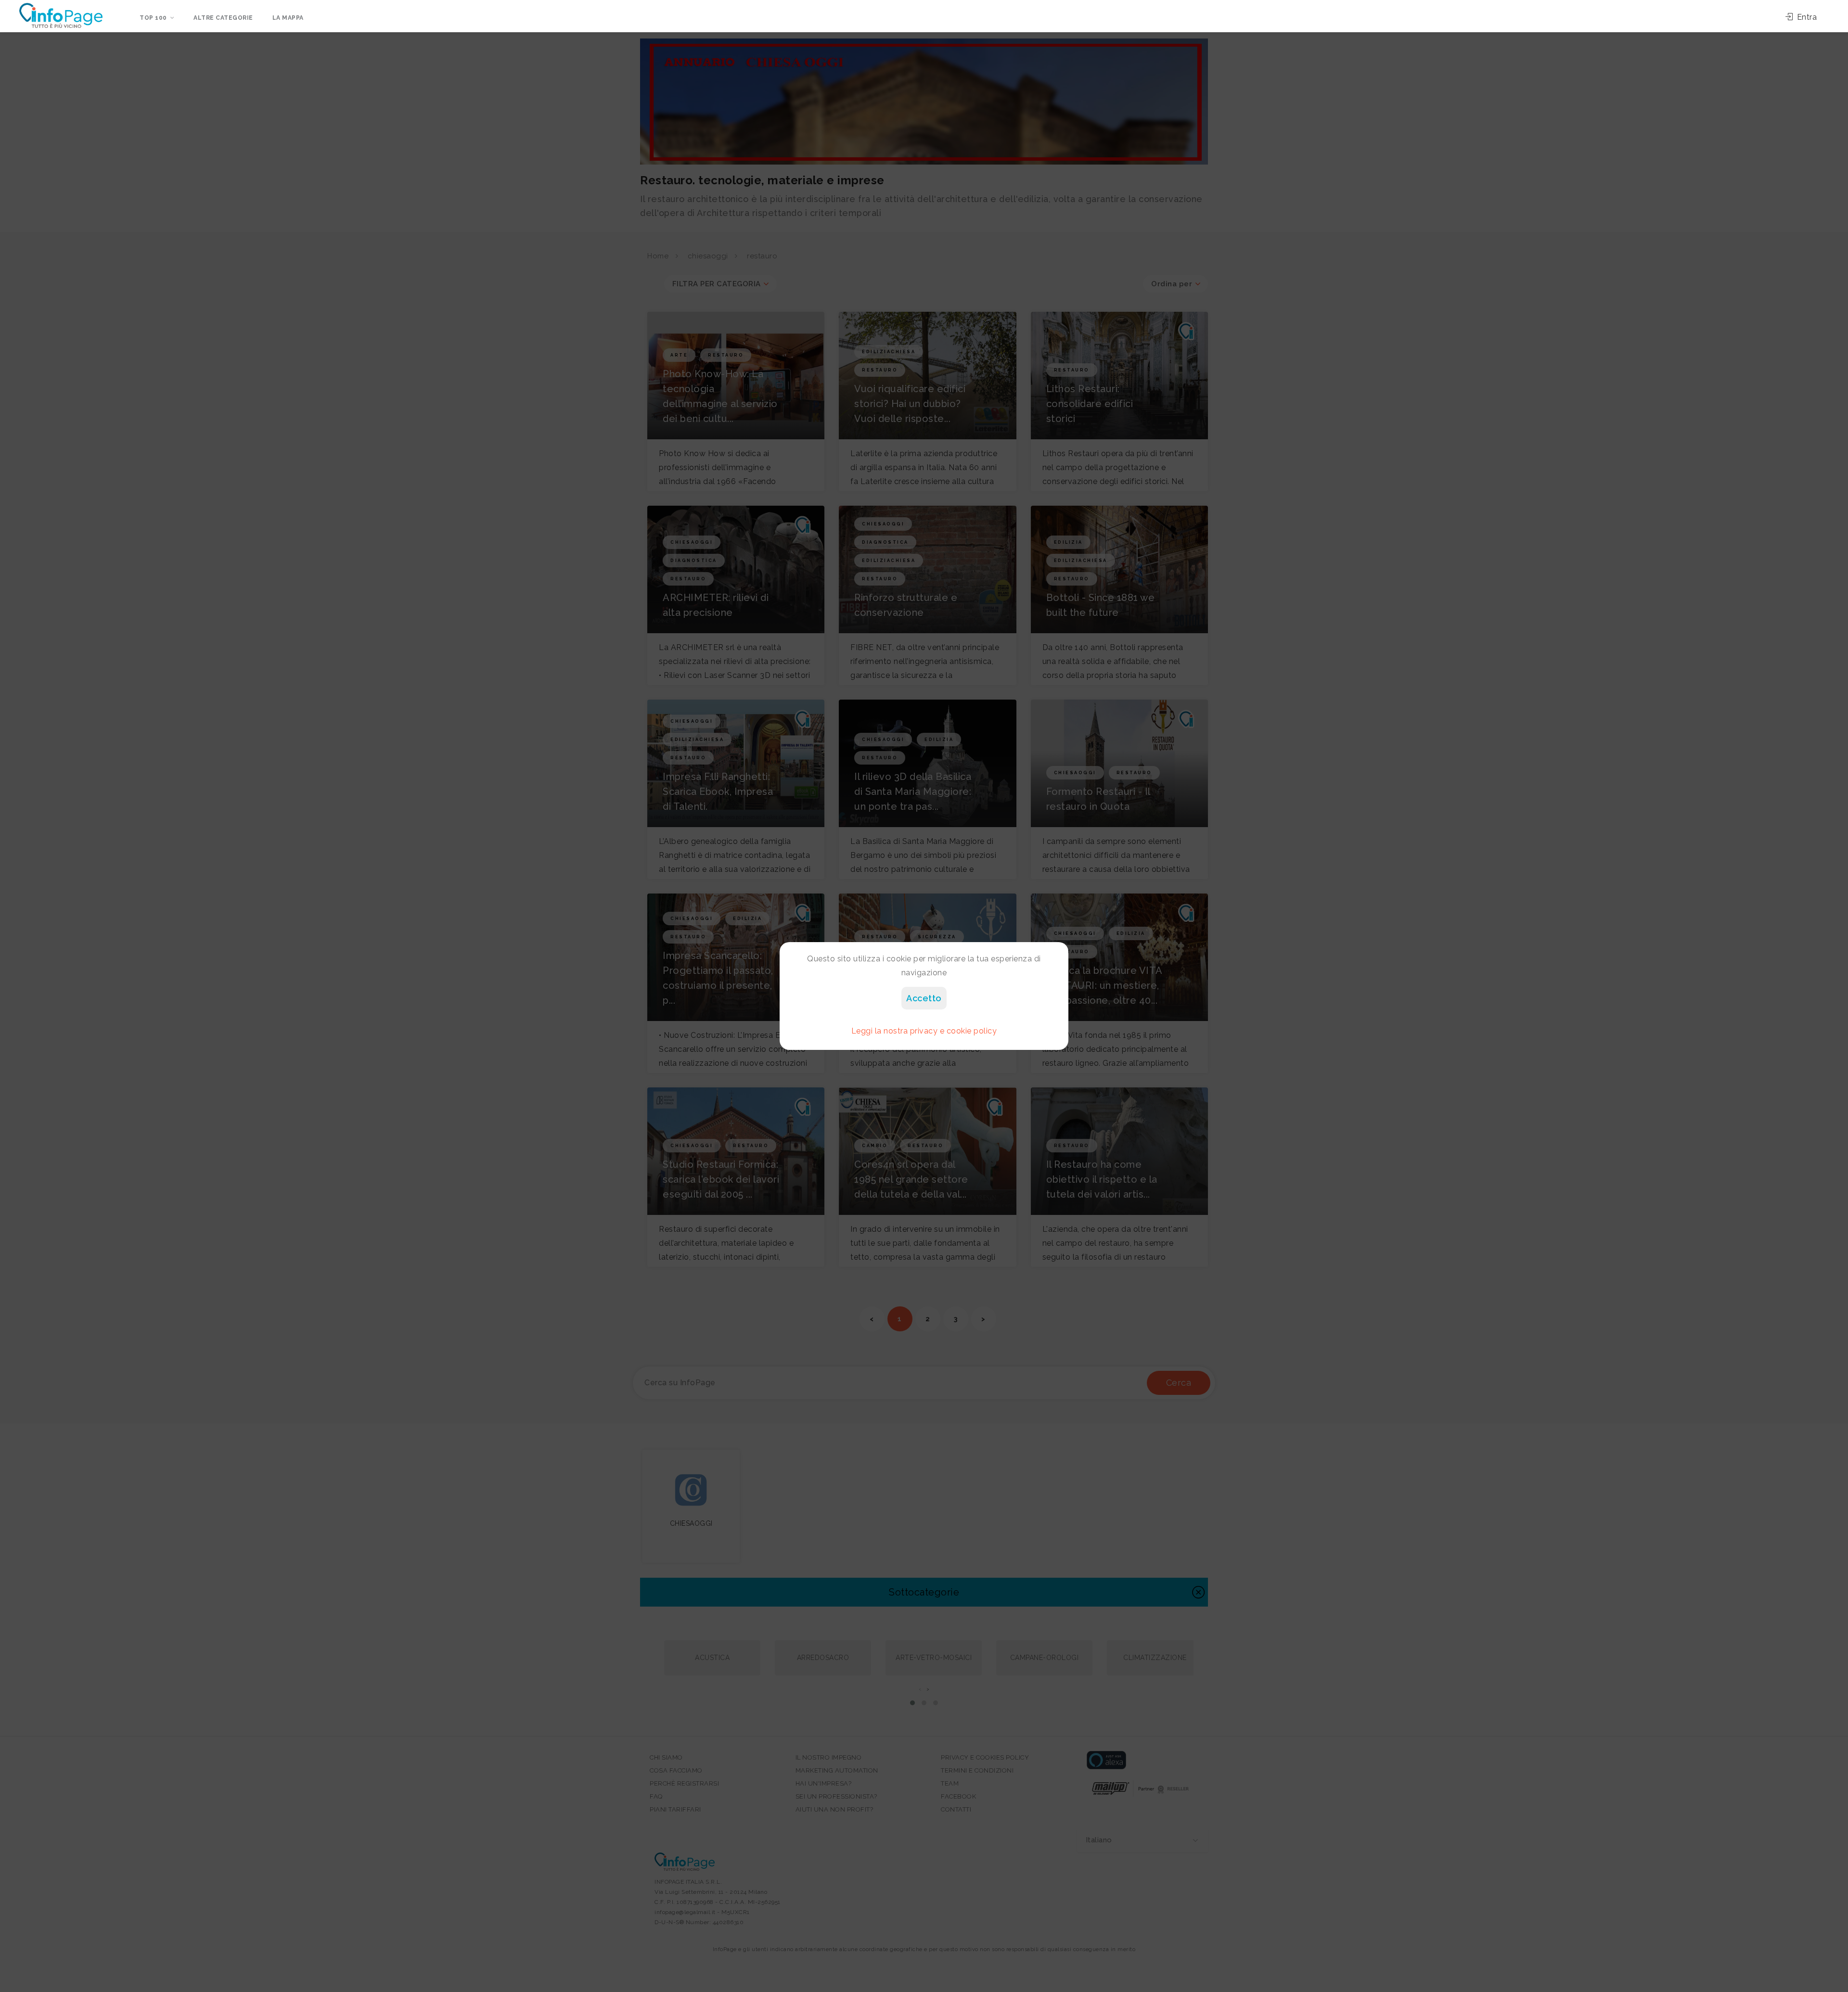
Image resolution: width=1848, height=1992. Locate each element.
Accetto (924, 998)
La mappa (288, 18)
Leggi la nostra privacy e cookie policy (924, 1031)
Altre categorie (223, 18)
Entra (1806, 17)
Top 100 (153, 18)
